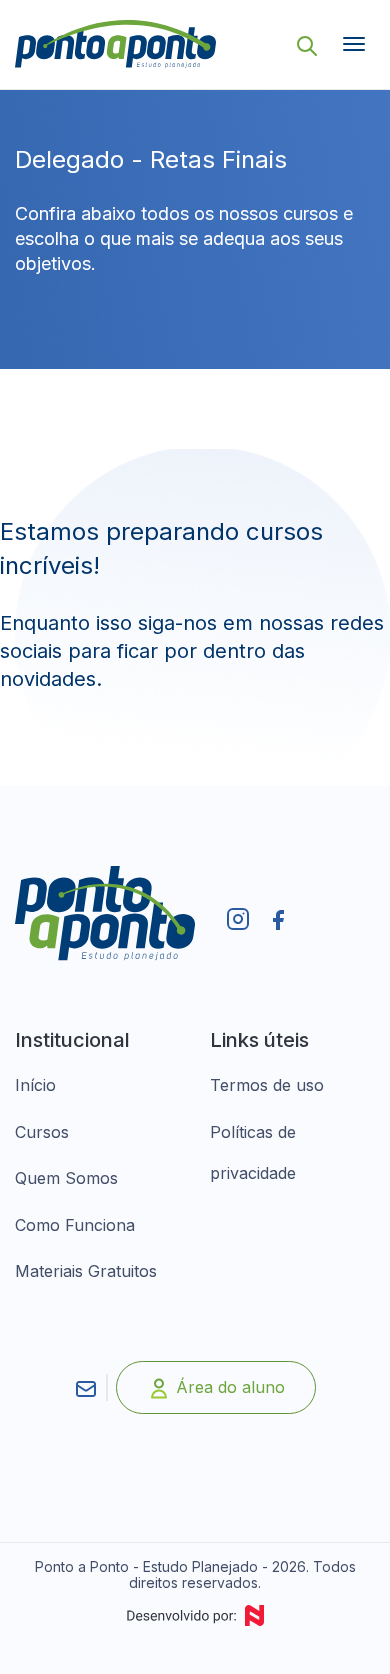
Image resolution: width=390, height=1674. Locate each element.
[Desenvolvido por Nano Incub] (195, 1615)
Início (35, 1085)
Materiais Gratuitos (86, 1271)
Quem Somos (66, 1178)
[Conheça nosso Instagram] (238, 918)
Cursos (42, 1132)
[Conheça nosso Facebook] (278, 920)
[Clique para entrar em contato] (86, 1387)
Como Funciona (75, 1225)
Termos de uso (267, 1085)
